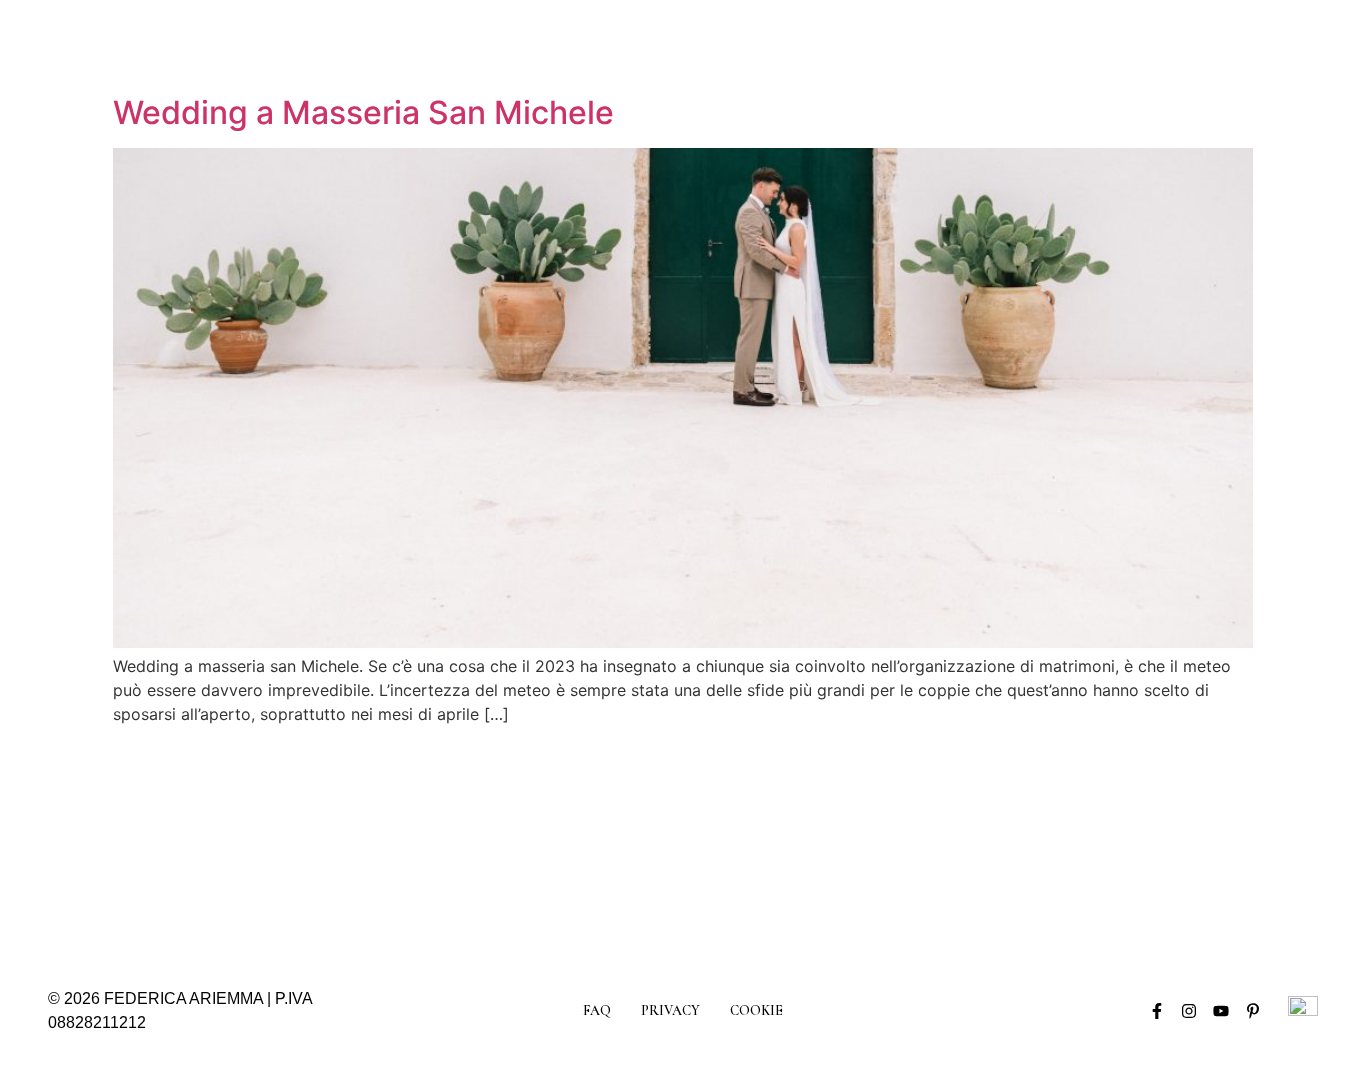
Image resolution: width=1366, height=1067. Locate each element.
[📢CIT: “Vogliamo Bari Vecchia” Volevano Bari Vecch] (283, 843)
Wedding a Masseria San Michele (363, 112)
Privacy (670, 1010)
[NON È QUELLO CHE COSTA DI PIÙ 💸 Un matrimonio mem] (1083, 843)
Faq (597, 1010)
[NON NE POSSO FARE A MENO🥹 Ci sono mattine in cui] (443, 843)
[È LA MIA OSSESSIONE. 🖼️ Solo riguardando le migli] (923, 843)
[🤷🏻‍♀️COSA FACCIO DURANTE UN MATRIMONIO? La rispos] (1243, 843)
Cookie (756, 1010)
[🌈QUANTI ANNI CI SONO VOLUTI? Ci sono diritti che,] (763, 843)
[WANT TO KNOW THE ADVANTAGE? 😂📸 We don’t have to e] (123, 843)
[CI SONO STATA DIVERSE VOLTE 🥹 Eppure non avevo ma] (603, 843)
